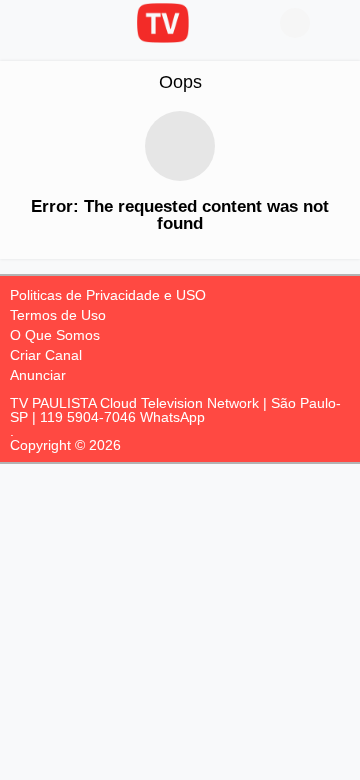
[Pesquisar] (335, 23)
